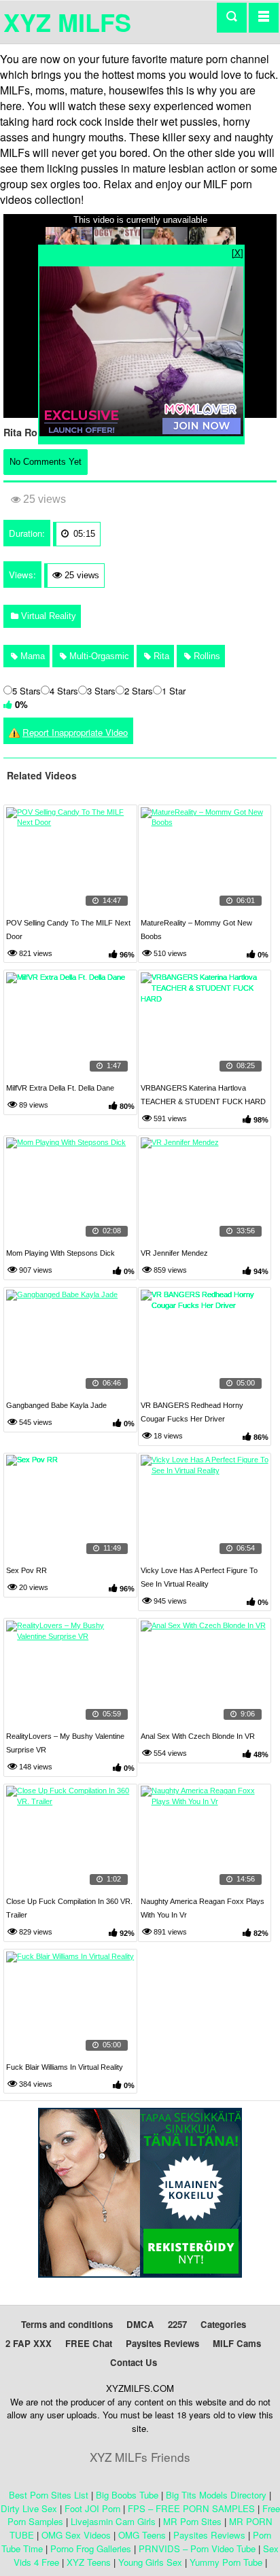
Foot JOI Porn (92, 2508)
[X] (238, 252)
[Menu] (264, 17)
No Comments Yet (46, 462)
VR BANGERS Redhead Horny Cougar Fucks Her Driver (192, 1412)
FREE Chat (89, 2343)
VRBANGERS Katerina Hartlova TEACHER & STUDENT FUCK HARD (203, 1095)
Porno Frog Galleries (91, 2548)
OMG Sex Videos (76, 2535)
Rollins (206, 656)
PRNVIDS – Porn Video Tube (197, 2548)
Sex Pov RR (27, 1570)
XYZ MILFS (67, 22)
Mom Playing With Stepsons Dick (60, 1253)
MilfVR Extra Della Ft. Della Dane (60, 1088)
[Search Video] (232, 18)
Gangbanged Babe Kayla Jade (56, 1405)
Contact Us (134, 2362)
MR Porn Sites (192, 2521)
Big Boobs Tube (127, 2495)
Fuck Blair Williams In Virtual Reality (65, 2067)
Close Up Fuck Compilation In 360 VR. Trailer (69, 1908)
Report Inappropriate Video (75, 732)
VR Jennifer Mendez (174, 1253)
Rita (160, 656)
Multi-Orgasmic (98, 656)
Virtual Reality (47, 616)
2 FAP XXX (29, 2343)
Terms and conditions (67, 2324)
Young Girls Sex (150, 2562)
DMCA (140, 2324)
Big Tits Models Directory (216, 2495)
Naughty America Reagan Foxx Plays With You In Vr (203, 1908)
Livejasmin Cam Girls (113, 2521)
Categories (223, 2324)
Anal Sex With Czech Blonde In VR (198, 1736)
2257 (177, 2324)
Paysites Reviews (162, 2343)
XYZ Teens (89, 2562)
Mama (31, 656)
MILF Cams (237, 2343)
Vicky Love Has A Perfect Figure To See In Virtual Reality (199, 1577)
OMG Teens (142, 2535)
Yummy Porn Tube (226, 2562)
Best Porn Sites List (49, 2495)
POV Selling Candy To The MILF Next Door (68, 930)
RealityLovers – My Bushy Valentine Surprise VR (65, 1743)
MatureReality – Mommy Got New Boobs (196, 930)
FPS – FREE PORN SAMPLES (191, 2508)
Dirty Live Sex (29, 2508)
